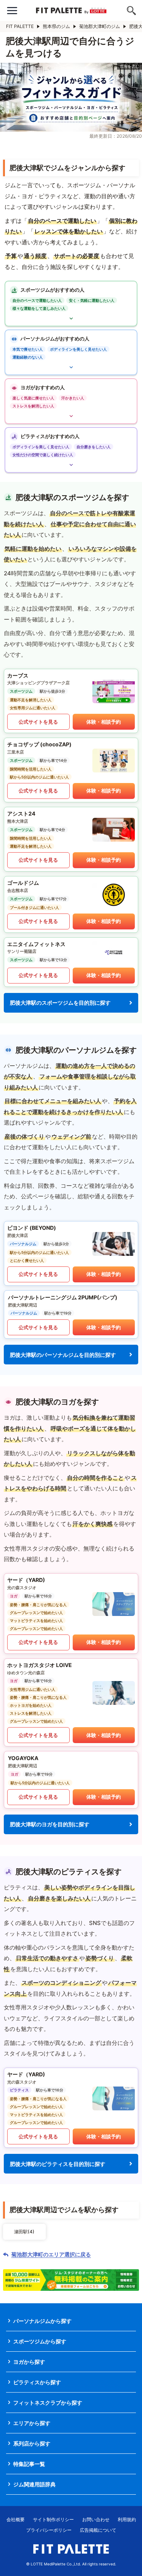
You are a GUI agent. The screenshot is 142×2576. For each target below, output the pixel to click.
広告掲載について (98, 2530)
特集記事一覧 (29, 2464)
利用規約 (127, 2519)
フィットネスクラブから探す (48, 2403)
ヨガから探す (29, 2362)
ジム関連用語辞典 (34, 2484)
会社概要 (16, 2519)
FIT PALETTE (20, 26)
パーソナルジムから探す (42, 2321)
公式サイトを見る (38, 722)
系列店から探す (32, 2443)
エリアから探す (32, 2423)
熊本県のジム (56, 26)
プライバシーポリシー (49, 2530)
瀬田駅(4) (24, 2232)
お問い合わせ (96, 2519)
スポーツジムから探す (40, 2341)
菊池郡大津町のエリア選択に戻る (51, 2254)
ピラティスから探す (37, 2382)
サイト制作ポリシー (53, 2519)
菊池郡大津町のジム (100, 26)
